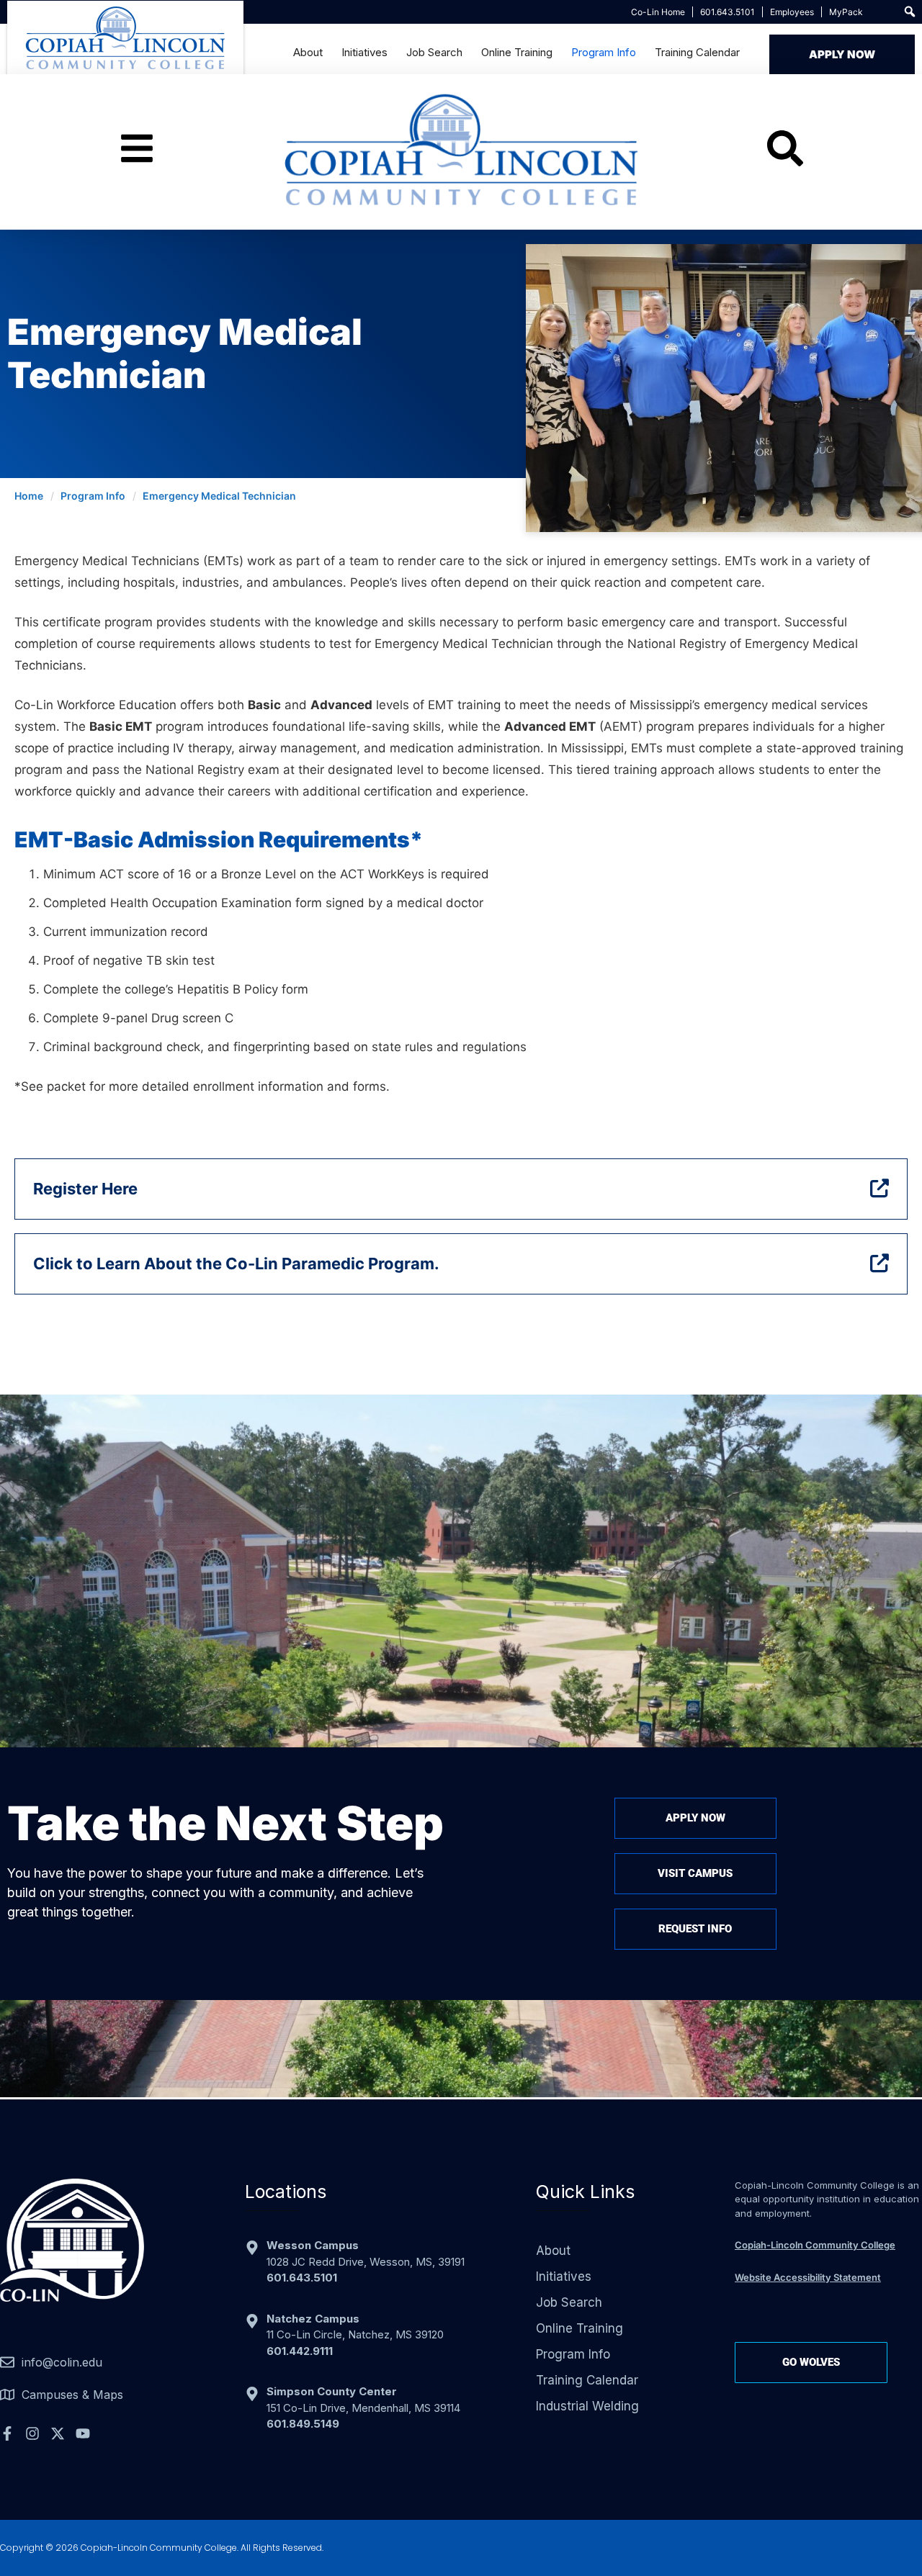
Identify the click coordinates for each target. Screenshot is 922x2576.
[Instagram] (32, 2433)
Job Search (434, 52)
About (308, 52)
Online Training (517, 52)
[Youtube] (83, 2433)
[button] (910, 12)
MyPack (846, 12)
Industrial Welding (587, 2406)
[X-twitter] (58, 2433)
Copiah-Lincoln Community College (815, 2245)
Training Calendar (697, 52)
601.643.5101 (728, 12)
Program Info (604, 52)
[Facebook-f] (7, 2433)
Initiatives (364, 52)
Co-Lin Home (658, 12)
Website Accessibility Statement (808, 2277)
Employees (792, 12)
